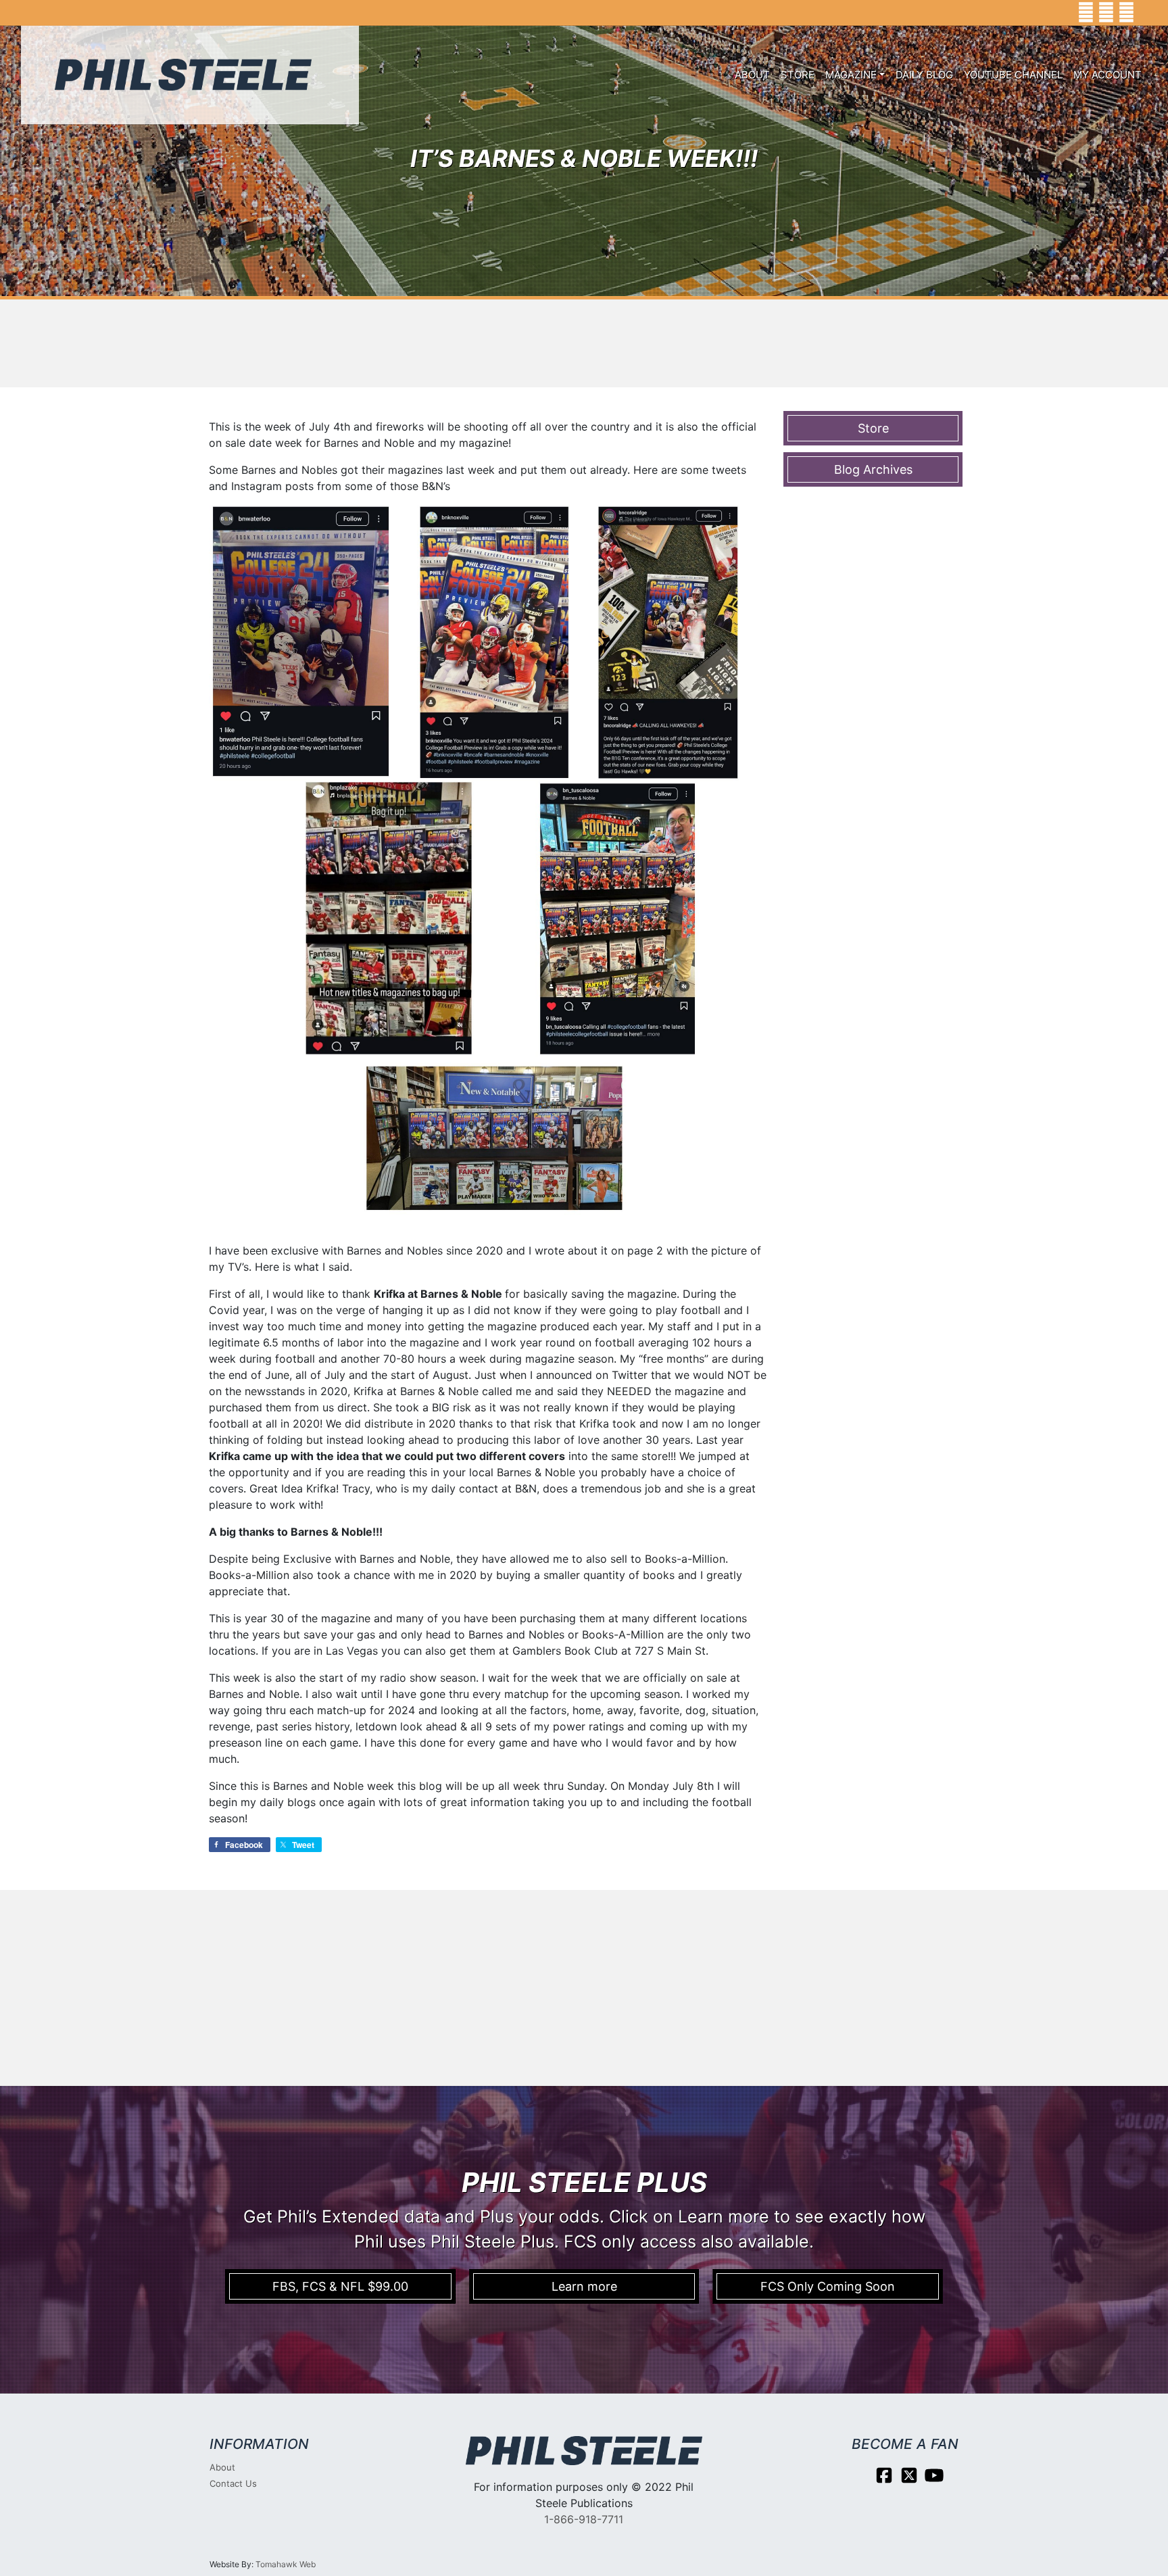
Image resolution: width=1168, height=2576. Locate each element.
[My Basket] (1148, 13)
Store (798, 75)
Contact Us (233, 2483)
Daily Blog (924, 75)
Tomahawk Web (286, 2564)
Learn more (584, 2286)
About (752, 75)
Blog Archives (873, 469)
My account (1108, 75)
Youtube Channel (1013, 75)
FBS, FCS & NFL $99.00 (340, 2286)
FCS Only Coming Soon (828, 2286)
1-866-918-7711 (584, 2519)
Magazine (851, 75)
